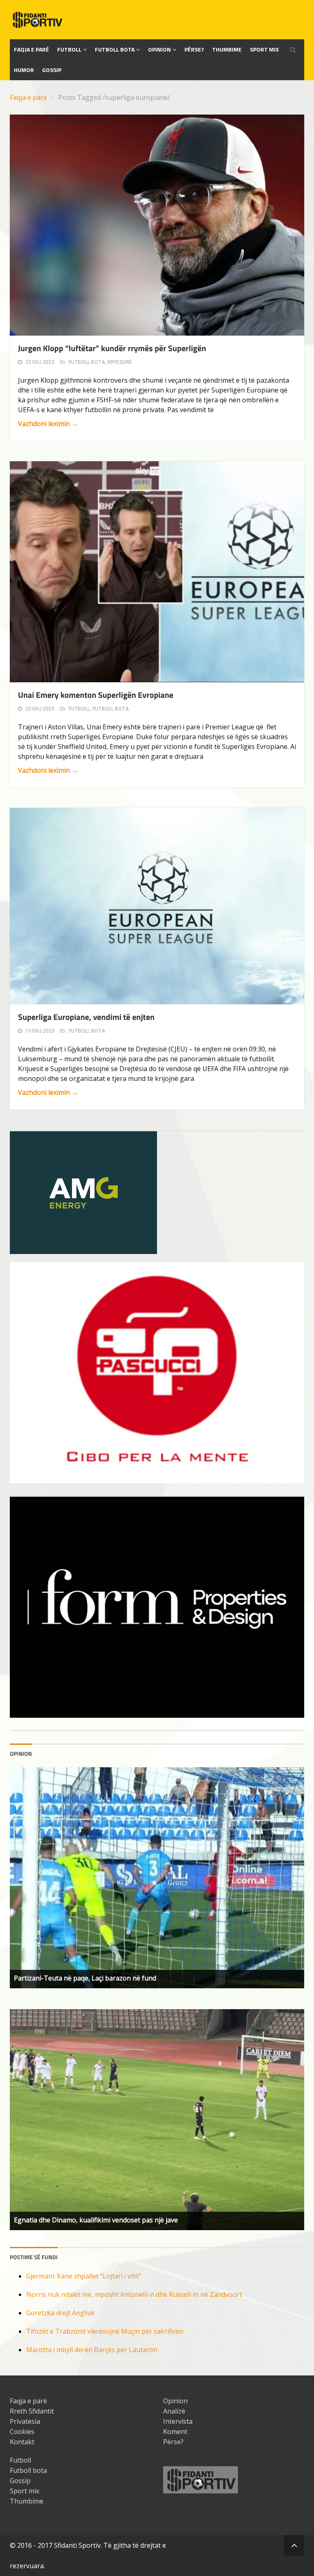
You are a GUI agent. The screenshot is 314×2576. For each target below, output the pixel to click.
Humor (24, 70)
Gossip (52, 70)
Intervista (178, 2421)
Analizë (174, 2411)
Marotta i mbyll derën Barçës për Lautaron (92, 2350)
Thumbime (227, 49)
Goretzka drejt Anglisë (60, 2313)
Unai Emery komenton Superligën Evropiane (96, 695)
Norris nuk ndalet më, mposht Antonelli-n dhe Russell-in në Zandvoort (134, 2294)
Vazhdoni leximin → (48, 424)
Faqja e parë (28, 97)
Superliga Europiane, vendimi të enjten (86, 1017)
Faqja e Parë (31, 49)
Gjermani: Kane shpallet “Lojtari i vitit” (84, 2276)
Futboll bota (115, 49)
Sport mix (264, 49)
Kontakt (22, 2442)
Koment (175, 2432)
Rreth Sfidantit (32, 2411)
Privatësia (25, 2421)
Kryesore (120, 362)
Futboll (69, 49)
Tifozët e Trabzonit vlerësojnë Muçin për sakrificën (105, 2331)
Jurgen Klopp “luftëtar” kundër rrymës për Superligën (112, 348)
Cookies (22, 2432)
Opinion (159, 49)
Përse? (194, 49)
